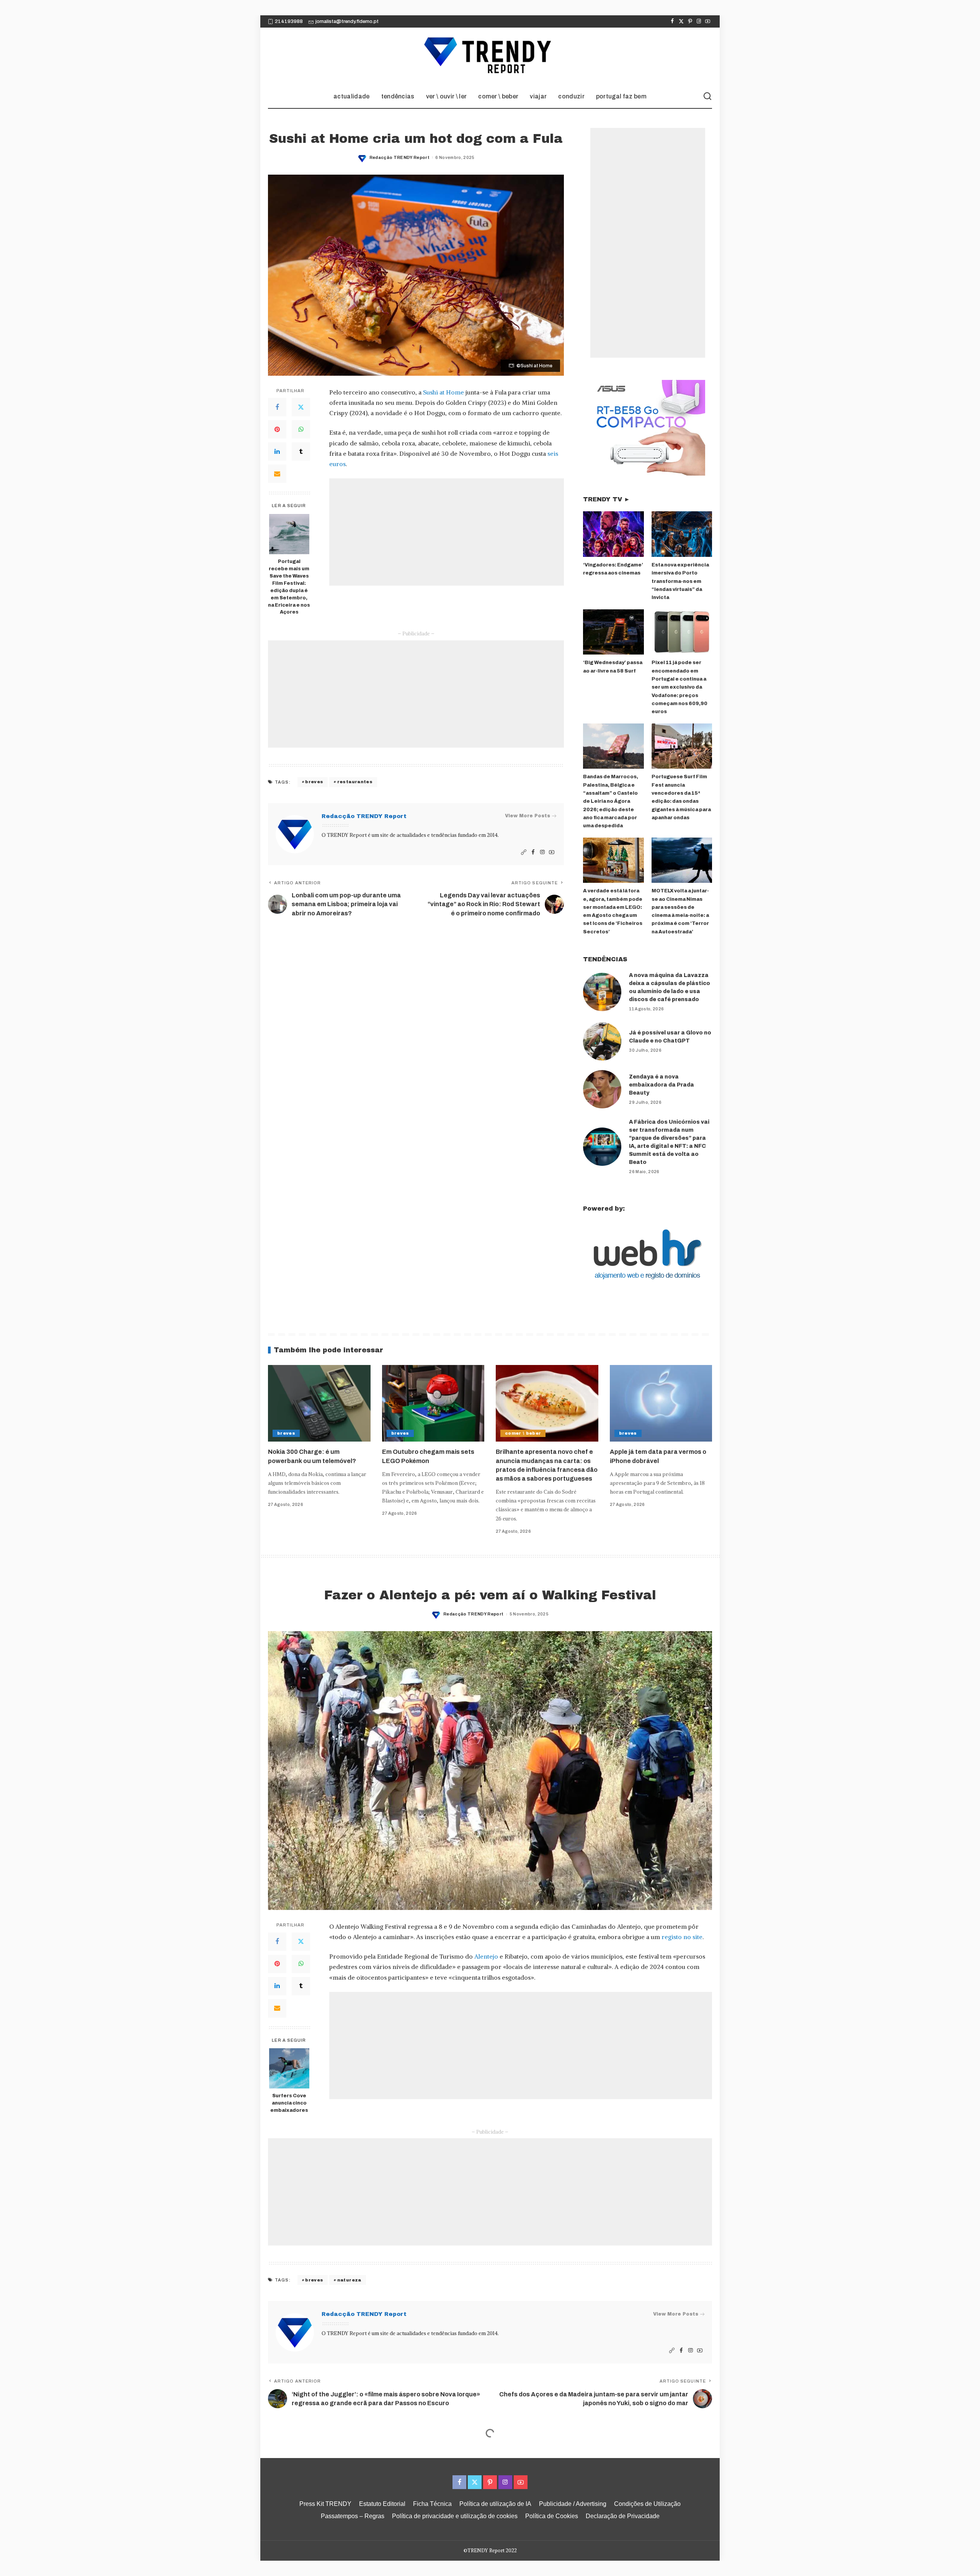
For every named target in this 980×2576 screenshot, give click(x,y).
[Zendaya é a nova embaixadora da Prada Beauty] (602, 1089)
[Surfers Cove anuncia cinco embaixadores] (289, 2068)
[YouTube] (708, 21)
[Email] (277, 474)
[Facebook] (672, 21)
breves (314, 782)
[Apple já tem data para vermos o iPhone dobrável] (661, 1403)
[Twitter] (681, 21)
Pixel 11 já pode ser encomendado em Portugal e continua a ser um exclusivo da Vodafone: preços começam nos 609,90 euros (679, 687)
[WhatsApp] (301, 429)
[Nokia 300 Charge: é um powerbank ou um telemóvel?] (319, 1403)
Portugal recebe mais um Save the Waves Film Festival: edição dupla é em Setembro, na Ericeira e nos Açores (289, 587)
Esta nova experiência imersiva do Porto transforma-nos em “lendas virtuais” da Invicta (680, 581)
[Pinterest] (690, 21)
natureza (349, 2280)
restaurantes (355, 782)
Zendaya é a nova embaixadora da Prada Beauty (661, 1085)
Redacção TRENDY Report (400, 157)
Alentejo (486, 1956)
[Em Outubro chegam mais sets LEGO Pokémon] (433, 1403)
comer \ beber (523, 1433)
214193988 (289, 21)
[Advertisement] (447, 532)
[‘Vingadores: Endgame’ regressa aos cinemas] (613, 534)
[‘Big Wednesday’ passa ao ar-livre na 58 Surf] (613, 632)
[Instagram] (699, 21)
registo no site (682, 1937)
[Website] (524, 852)
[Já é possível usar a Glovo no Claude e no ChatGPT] (602, 1041)
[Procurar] (707, 97)
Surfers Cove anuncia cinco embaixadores (289, 2103)
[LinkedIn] (277, 452)
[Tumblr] (301, 452)
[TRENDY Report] (490, 56)
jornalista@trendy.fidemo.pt (347, 21)
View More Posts (528, 816)
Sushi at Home (443, 392)
